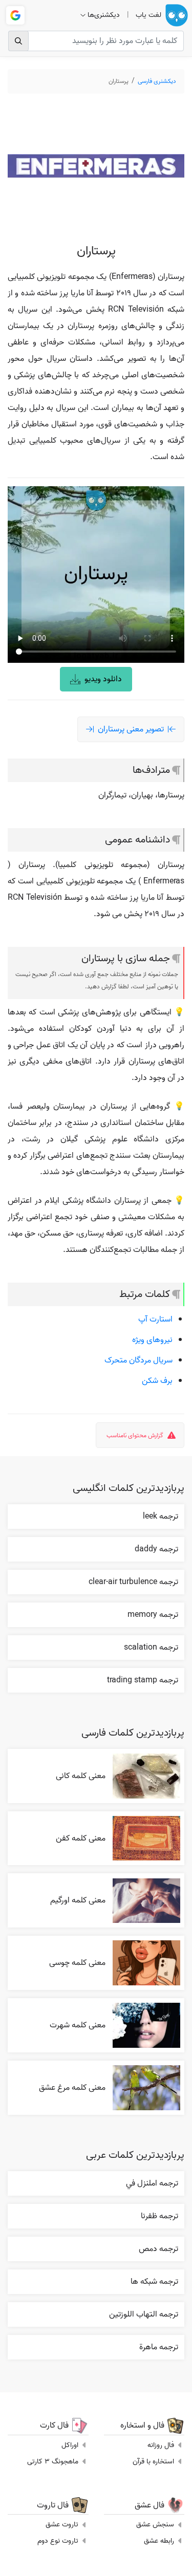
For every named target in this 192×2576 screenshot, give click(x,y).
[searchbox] (96, 41)
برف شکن (157, 1381)
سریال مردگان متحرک (138, 1360)
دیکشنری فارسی (157, 81)
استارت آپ (155, 1319)
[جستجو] (18, 41)
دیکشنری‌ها (104, 15)
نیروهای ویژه (152, 1340)
